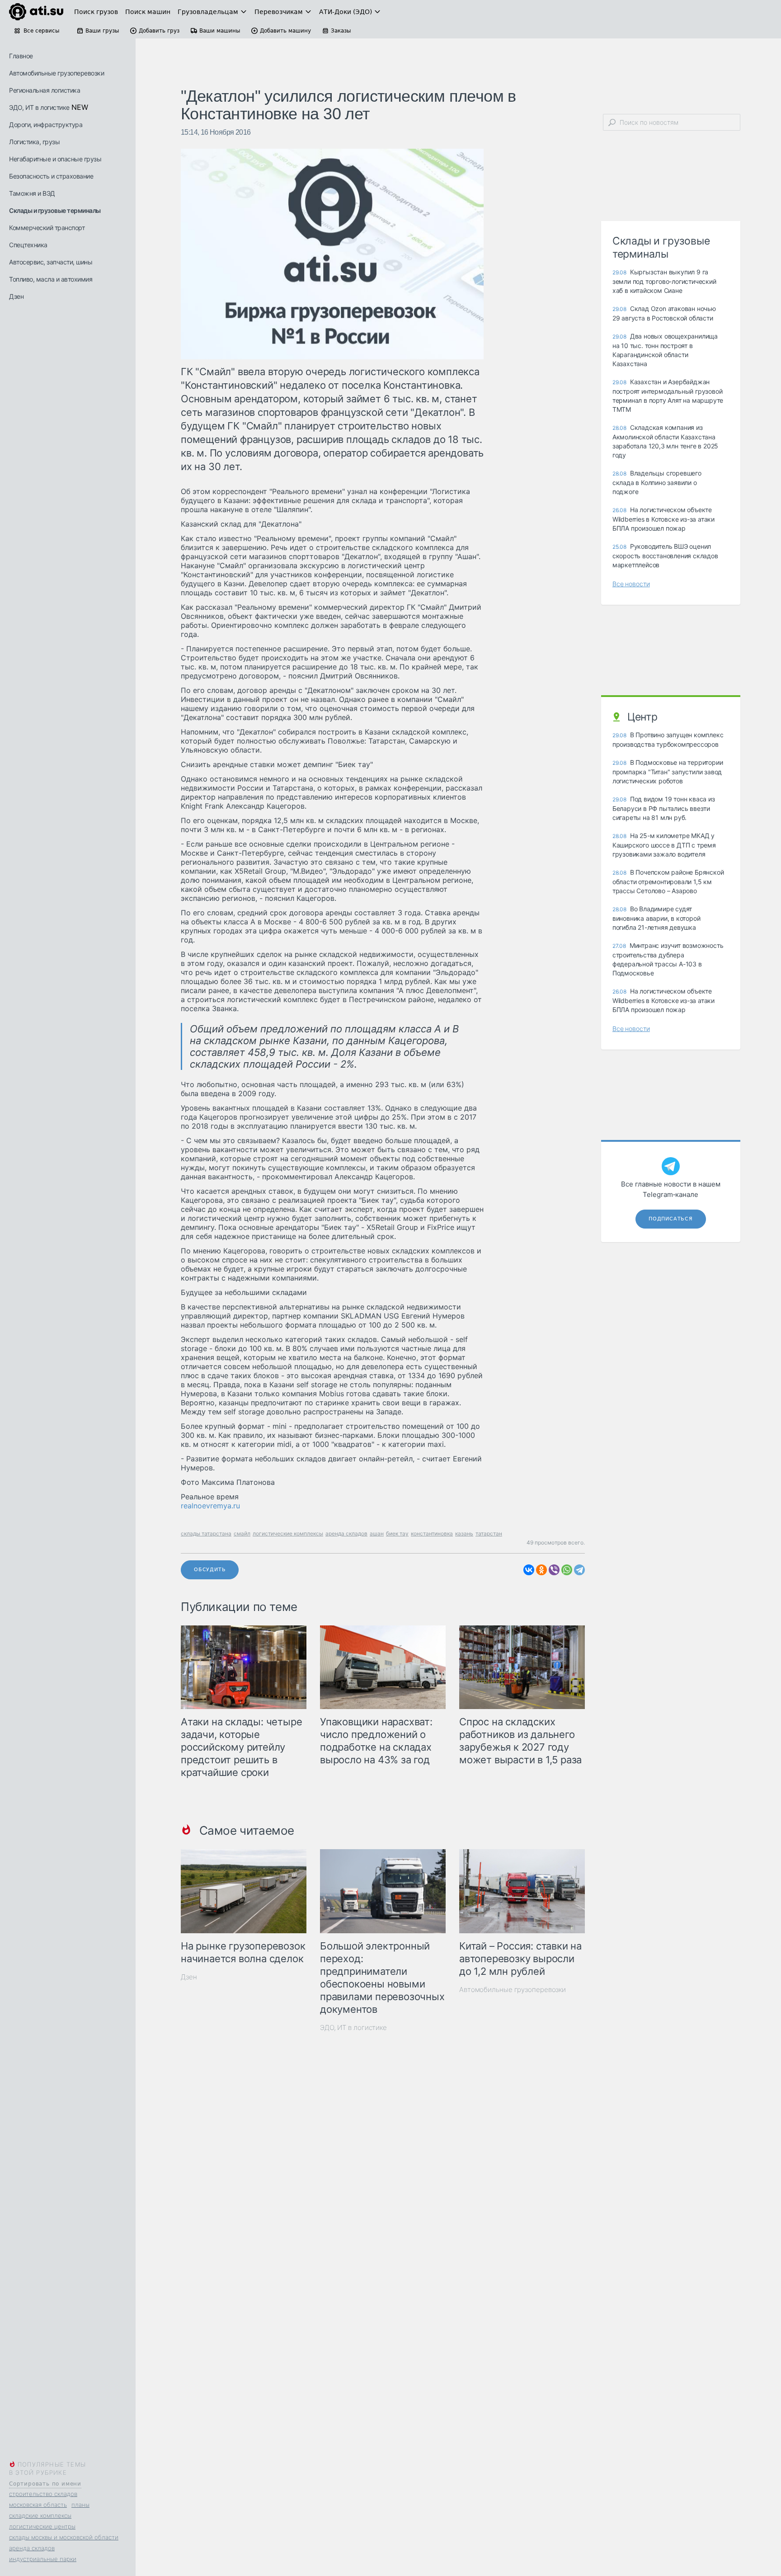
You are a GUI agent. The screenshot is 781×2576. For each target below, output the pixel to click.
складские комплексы (40, 2515)
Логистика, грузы (34, 142)
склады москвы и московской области (64, 2537)
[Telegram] (579, 1570)
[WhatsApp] (567, 1570)
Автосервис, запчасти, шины (51, 262)
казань (464, 1533)
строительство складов (43, 2494)
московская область (38, 2505)
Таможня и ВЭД (32, 193)
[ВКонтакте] (529, 1570)
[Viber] (554, 1570)
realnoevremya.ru (210, 1506)
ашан (377, 1533)
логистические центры (42, 2526)
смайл (242, 1533)
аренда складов (32, 2548)
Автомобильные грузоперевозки (56, 73)
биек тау (397, 1533)
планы (80, 2505)
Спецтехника (28, 245)
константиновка (432, 1533)
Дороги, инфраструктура (46, 125)
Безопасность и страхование (51, 176)
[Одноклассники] (541, 1570)
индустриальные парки (43, 2559)
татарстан (489, 1533)
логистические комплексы (288, 1533)
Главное (21, 56)
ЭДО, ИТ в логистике (39, 107)
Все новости (631, 584)
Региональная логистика (45, 90)
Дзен (16, 296)
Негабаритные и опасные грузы (55, 159)
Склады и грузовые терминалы (55, 210)
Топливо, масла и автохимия (51, 279)
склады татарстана (206, 1533)
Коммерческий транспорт (47, 228)
